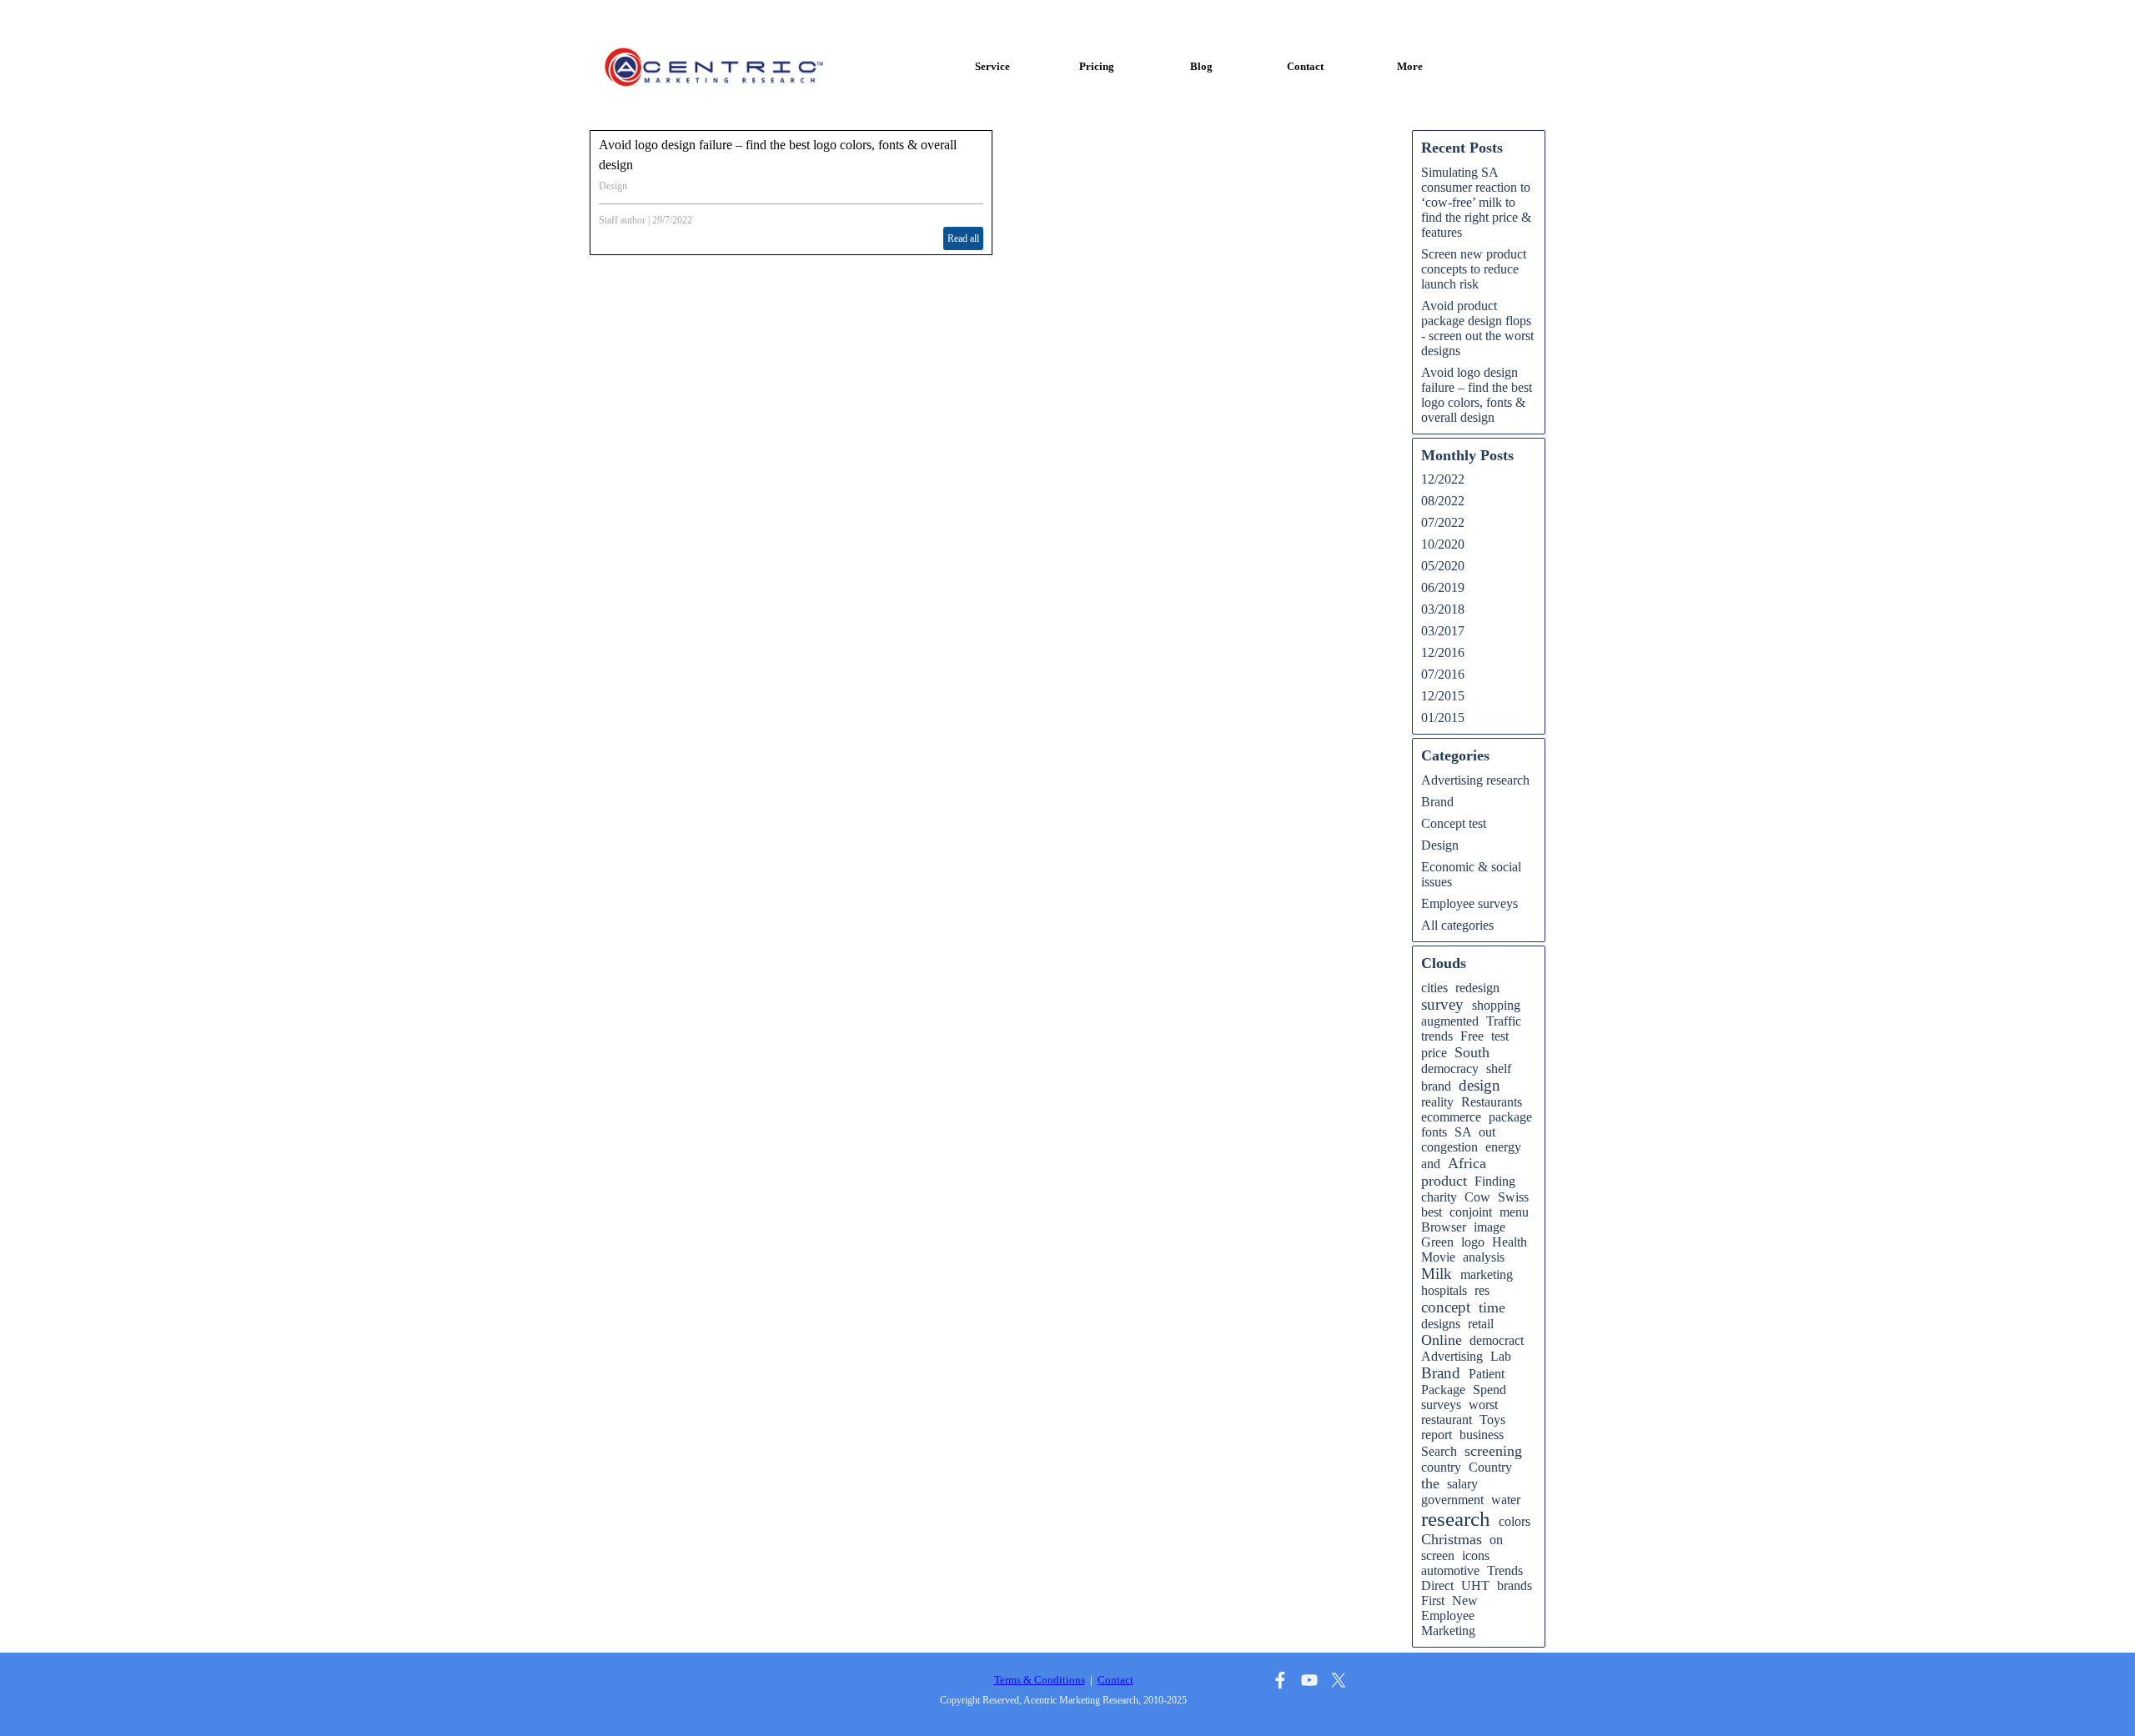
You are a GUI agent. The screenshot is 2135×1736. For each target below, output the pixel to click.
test (1500, 1036)
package (1510, 1117)
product (1444, 1181)
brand (1436, 1086)
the (1430, 1483)
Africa (1467, 1163)
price (1434, 1053)
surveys (1441, 1405)
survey (1442, 1004)
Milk (1437, 1274)
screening (1493, 1451)
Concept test (1454, 823)
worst (1483, 1405)
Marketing (1448, 1631)
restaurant (1447, 1420)
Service (992, 66)
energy (1503, 1147)
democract (1497, 1340)
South (1472, 1052)
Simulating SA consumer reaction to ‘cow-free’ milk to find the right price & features (1476, 202)
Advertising (1452, 1356)
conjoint (1471, 1212)
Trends (1505, 1570)
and (1431, 1164)
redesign (1477, 988)
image (1489, 1227)
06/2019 (1443, 587)
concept (1446, 1307)
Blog (1201, 66)
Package (1443, 1390)
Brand (1437, 802)
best (1432, 1212)
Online (1442, 1340)
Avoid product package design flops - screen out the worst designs (1477, 328)
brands (1515, 1585)
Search (1439, 1451)
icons (1476, 1555)
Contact (1305, 66)
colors (1515, 1521)
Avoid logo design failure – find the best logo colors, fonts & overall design (1477, 395)
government (1452, 1500)
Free (1472, 1036)
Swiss (1513, 1197)
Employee (1448, 1616)
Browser (1444, 1227)
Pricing (1097, 66)
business (1482, 1435)
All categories (1457, 925)
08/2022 (1443, 501)
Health (1510, 1242)
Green (1437, 1242)
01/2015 (1443, 717)
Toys (1492, 1420)
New (1465, 1601)
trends (1437, 1036)
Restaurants (1492, 1102)
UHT (1475, 1585)
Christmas (1452, 1539)
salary (1462, 1484)
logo (1473, 1242)
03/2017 (1443, 631)
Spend (1489, 1390)
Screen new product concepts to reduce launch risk (1474, 269)
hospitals (1444, 1290)
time (1492, 1307)
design (1479, 1085)
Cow (1477, 1197)
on (1496, 1540)
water (1506, 1500)
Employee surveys (1469, 903)
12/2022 (1443, 479)
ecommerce (1451, 1117)
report (1437, 1435)
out (1487, 1132)
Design (613, 186)
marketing (1487, 1274)
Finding (1495, 1181)
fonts (1434, 1132)
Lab (1501, 1356)
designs (1441, 1324)
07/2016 (1443, 674)
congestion (1449, 1147)
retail (1481, 1324)
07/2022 (1443, 522)
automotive (1450, 1570)
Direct (1437, 1585)
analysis (1484, 1257)
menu (1514, 1212)
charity (1439, 1197)
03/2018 (1443, 609)
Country (1490, 1467)
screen (1438, 1555)
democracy (1450, 1069)
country (1441, 1467)
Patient (1487, 1374)
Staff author (622, 220)
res (1482, 1290)
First (1433, 1601)
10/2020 (1443, 544)
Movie (1438, 1257)
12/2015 (1443, 696)
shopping (1496, 1005)
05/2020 (1443, 566)
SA (1463, 1132)
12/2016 (1443, 652)
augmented (1450, 1021)
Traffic (1504, 1021)
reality (1437, 1102)
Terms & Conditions (1040, 1680)
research (1456, 1519)
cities (1434, 988)
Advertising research (1475, 780)
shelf (1499, 1069)
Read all (963, 238)
